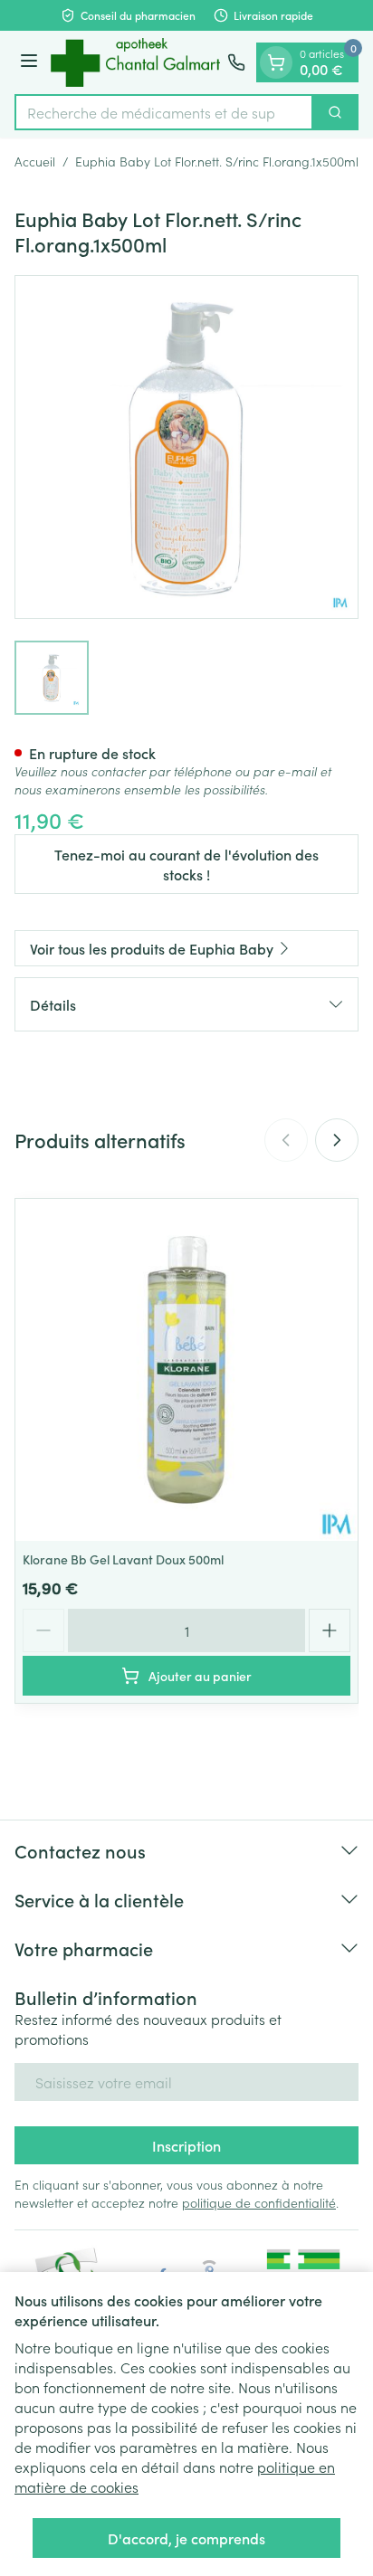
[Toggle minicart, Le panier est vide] (276, 62)
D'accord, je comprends (186, 2538)
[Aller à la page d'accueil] (135, 62)
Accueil (35, 161)
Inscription (186, 2145)
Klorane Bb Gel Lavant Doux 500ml (123, 1559)
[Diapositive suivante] (337, 1140)
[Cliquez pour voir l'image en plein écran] (186, 447)
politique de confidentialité (259, 2202)
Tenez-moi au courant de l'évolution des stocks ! (186, 864)
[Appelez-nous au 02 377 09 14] (236, 62)
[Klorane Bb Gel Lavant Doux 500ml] (186, 1370)
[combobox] (164, 112)
